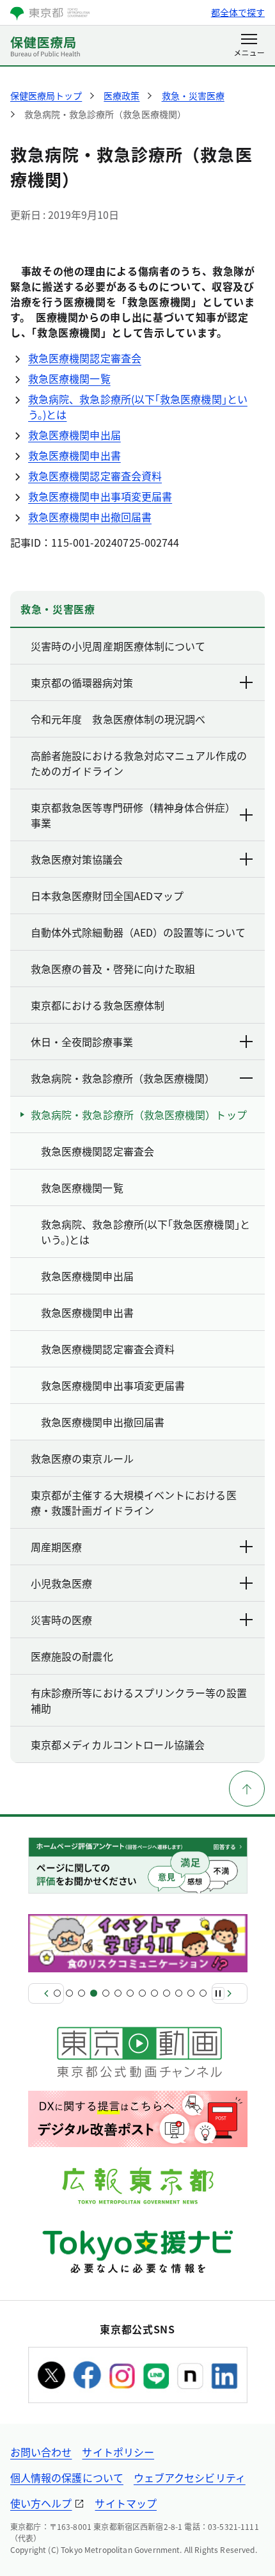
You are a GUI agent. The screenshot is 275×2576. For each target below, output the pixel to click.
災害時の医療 (61, 1620)
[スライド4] (94, 1993)
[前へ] (46, 1993)
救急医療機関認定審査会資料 (95, 476)
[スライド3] (82, 1993)
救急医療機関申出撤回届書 (90, 517)
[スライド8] (142, 1993)
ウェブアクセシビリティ (190, 2477)
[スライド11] (179, 1993)
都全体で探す (238, 12)
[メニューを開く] (249, 46)
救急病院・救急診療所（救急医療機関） (123, 1078)
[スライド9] (154, 1993)
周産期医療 (56, 1547)
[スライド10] (167, 1993)
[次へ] (230, 1993)
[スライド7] (130, 1993)
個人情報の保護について (67, 2477)
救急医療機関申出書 (75, 455)
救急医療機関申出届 (75, 435)
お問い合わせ (41, 2452)
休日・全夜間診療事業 (82, 1042)
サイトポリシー (118, 2452)
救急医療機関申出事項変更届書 (100, 496)
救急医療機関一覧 (69, 378)
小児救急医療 (61, 1583)
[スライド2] (69, 1993)
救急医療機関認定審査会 (85, 358)
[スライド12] (191, 1993)
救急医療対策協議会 (77, 859)
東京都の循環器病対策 (82, 682)
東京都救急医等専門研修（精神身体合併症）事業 (130, 815)
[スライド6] (118, 1993)
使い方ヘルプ (41, 2503)
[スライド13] (203, 1993)
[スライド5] (106, 1993)
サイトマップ (125, 2503)
